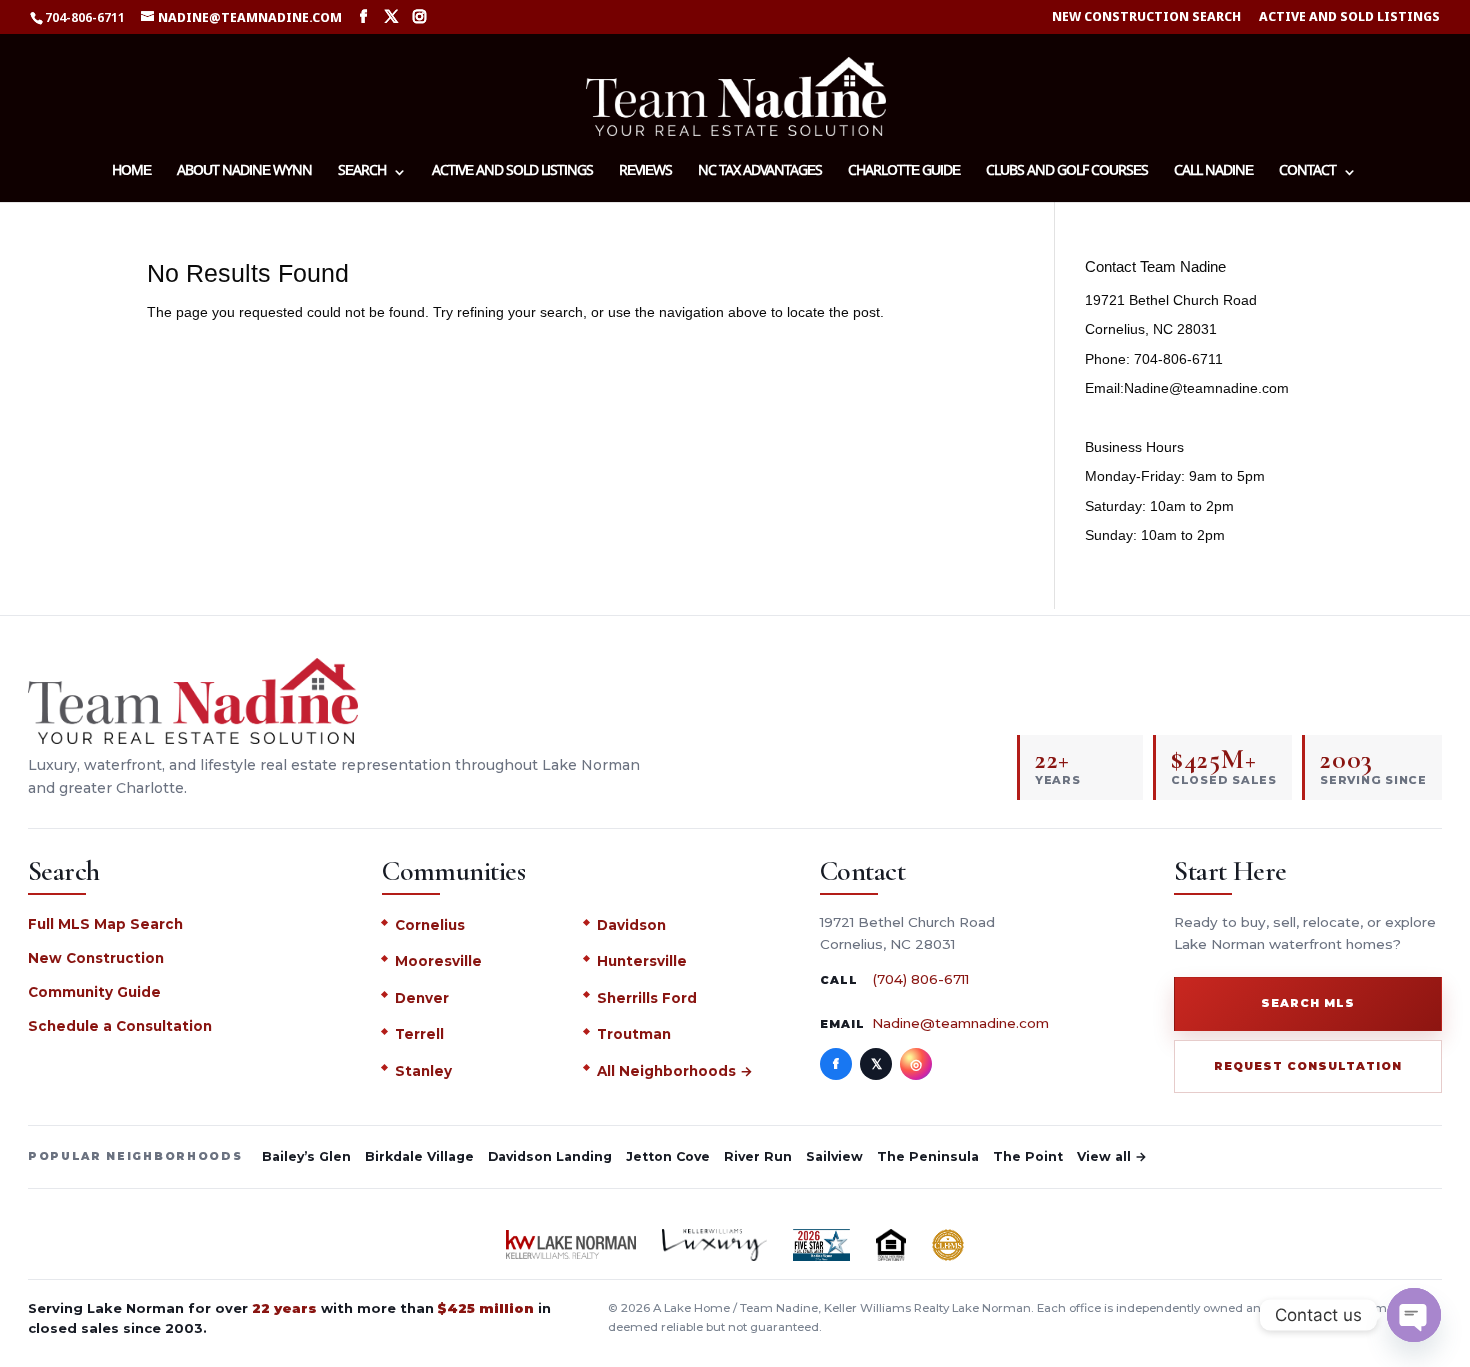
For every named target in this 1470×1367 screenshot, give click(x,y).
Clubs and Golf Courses (1067, 173)
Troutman (634, 1034)
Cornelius (430, 925)
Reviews (645, 173)
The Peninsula (928, 1156)
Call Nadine (1213, 173)
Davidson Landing (550, 1156)
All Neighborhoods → (675, 1071)
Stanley (423, 1071)
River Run (758, 1156)
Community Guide (94, 992)
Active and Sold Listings (1349, 17)
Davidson (631, 925)
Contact (1307, 173)
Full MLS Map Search (105, 924)
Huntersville (642, 961)
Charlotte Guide (904, 173)
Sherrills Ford (647, 998)
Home (131, 173)
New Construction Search (1146, 17)
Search (362, 173)
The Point (1028, 1156)
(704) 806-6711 (920, 979)
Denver (422, 998)
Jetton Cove (668, 1156)
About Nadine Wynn (244, 173)
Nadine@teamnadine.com (960, 1023)
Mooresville (438, 961)
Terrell (419, 1034)
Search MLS (1308, 1003)
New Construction (96, 958)
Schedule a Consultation (120, 1026)
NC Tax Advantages (760, 173)
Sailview (834, 1156)
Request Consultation (1308, 1066)
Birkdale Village (419, 1156)
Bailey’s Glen (306, 1156)
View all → (1112, 1156)
